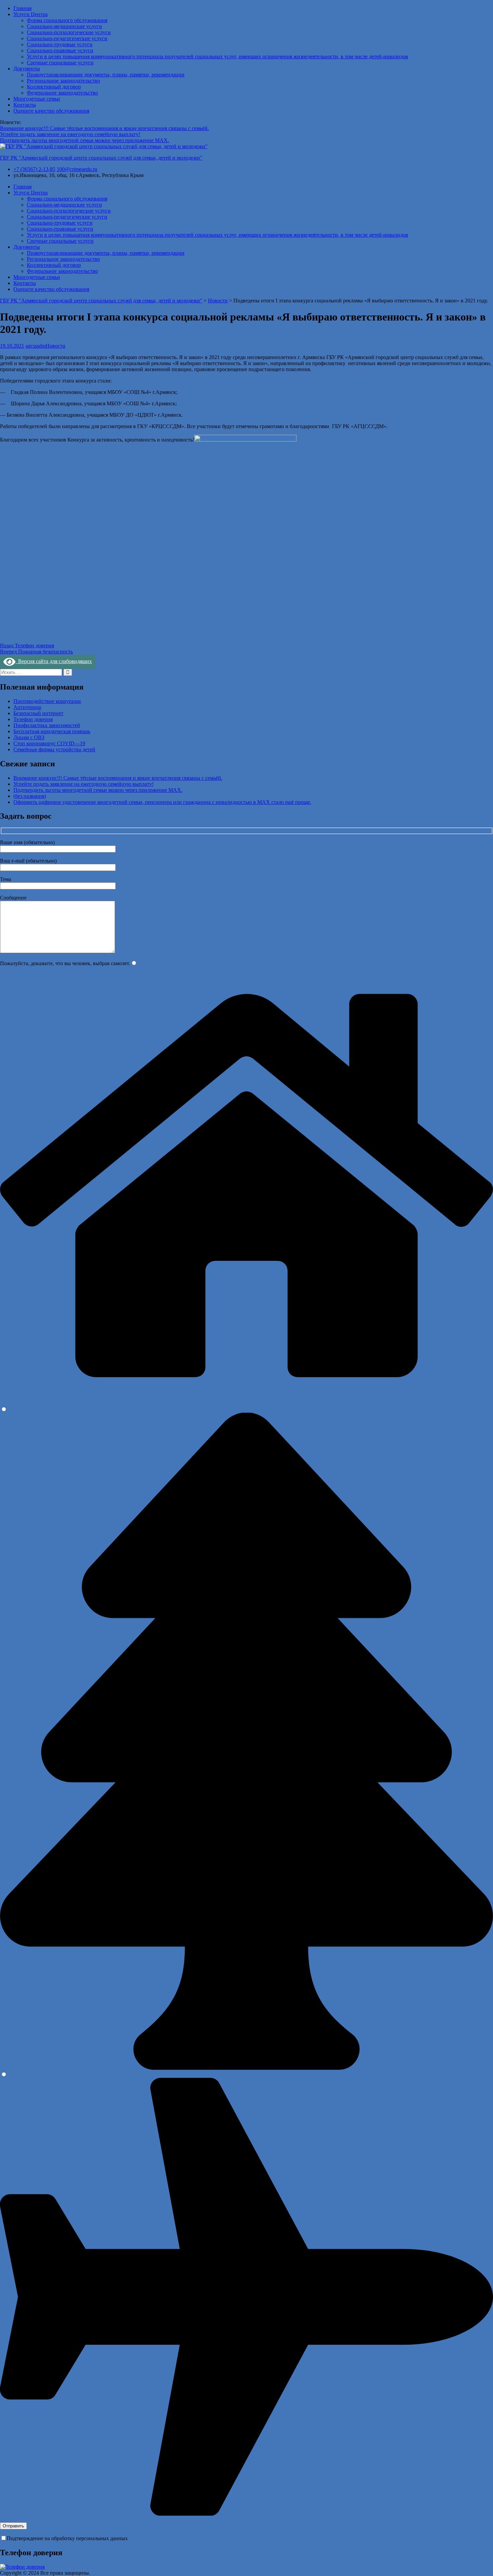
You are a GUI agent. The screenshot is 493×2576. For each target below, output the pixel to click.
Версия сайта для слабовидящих (54, 661)
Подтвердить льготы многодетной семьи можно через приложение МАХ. (85, 140)
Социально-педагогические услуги (67, 38)
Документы (27, 69)
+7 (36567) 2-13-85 (34, 169)
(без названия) (30, 796)
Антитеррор (27, 707)
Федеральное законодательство (62, 93)
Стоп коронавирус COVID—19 (49, 743)
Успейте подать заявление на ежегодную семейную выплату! (70, 134)
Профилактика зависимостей (47, 725)
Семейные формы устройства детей (54, 749)
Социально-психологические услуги (69, 32)
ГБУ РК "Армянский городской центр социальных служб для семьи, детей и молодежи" (101, 158)
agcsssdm (36, 346)
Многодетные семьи (37, 99)
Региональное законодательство (63, 81)
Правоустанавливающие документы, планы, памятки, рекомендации (106, 75)
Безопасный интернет (38, 713)
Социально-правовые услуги (60, 50)
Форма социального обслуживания (67, 20)
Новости (56, 346)
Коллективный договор (54, 87)
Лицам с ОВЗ (29, 737)
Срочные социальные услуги (60, 63)
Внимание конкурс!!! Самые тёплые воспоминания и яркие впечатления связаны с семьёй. (104, 128)
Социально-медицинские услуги (64, 26)
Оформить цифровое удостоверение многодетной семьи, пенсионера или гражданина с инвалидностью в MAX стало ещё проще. (162, 802)
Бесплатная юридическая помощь (52, 731)
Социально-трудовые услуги (60, 44)
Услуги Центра (31, 14)
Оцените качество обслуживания (51, 111)
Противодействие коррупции (47, 701)
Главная (22, 8)
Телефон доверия (33, 719)
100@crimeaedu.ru (77, 169)
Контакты (25, 105)
